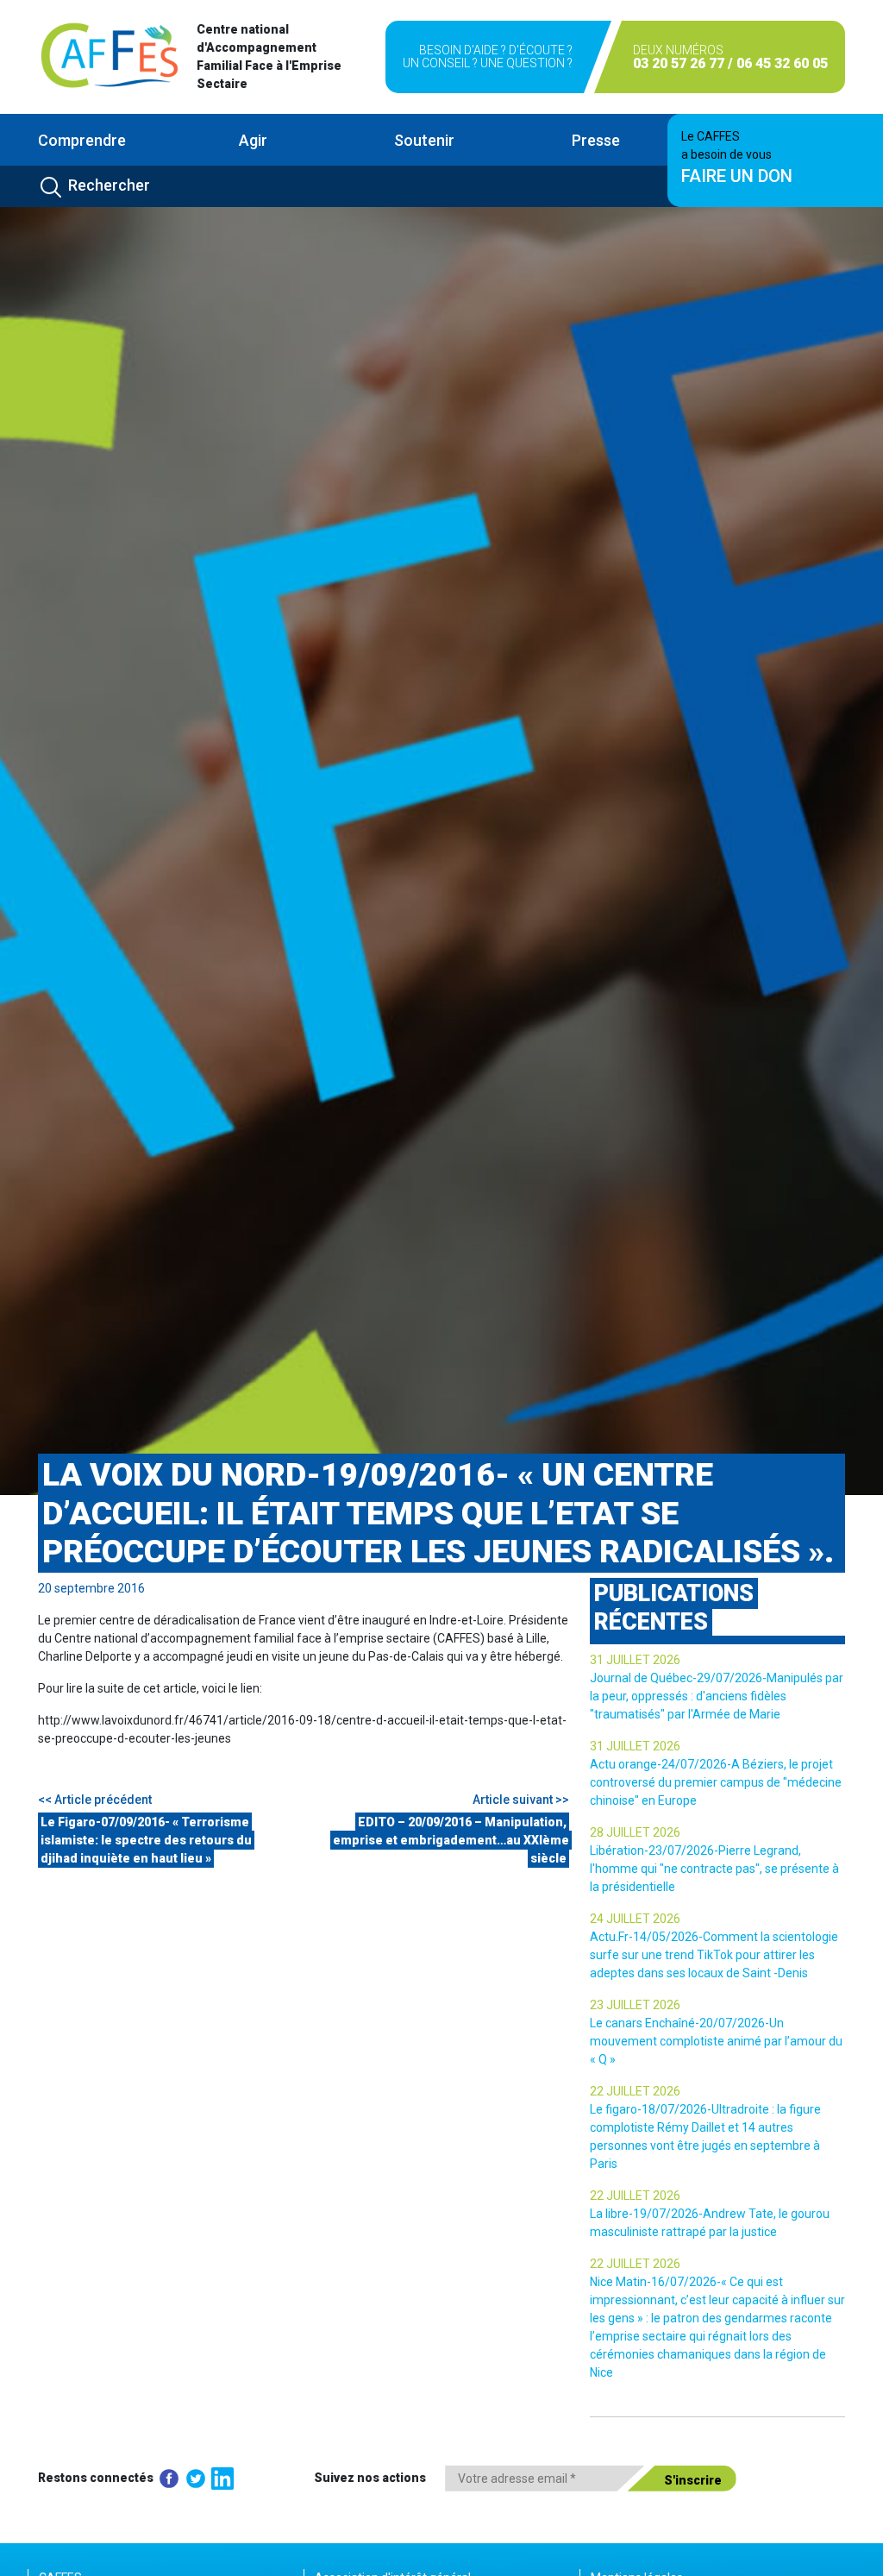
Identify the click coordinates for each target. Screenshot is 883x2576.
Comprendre (82, 140)
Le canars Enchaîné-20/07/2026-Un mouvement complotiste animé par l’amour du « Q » (716, 2041)
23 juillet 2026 (635, 2005)
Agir (253, 140)
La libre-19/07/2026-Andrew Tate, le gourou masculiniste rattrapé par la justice (710, 2223)
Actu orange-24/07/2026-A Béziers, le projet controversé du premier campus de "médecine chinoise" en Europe (716, 1782)
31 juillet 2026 (635, 1660)
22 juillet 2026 (635, 2091)
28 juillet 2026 (635, 1832)
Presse (596, 140)
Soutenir (424, 140)
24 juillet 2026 (635, 1919)
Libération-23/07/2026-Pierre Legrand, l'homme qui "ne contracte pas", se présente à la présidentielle (714, 1869)
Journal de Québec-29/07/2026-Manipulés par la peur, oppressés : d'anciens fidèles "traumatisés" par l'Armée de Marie (717, 1696)
